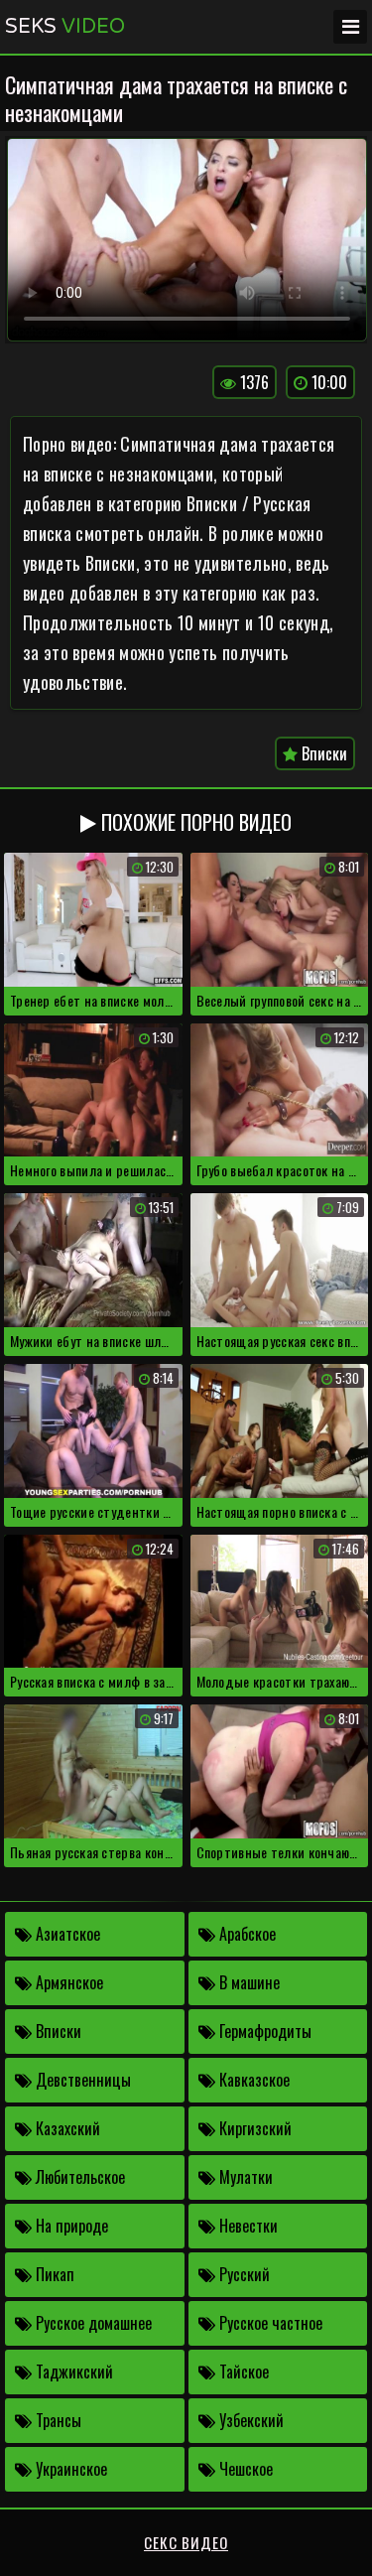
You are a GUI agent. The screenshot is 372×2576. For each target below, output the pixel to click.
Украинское (69, 2469)
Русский (243, 2274)
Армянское (67, 1982)
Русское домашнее (92, 2323)
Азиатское (66, 1934)
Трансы (57, 2420)
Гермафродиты (263, 2031)
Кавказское (252, 2080)
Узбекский (249, 2420)
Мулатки (244, 2177)
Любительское (78, 2177)
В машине (248, 1982)
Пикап (53, 2274)
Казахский (66, 2128)
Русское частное (269, 2323)
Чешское (244, 2469)
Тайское (242, 2372)
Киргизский (253, 2128)
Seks (65, 27)
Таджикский (72, 2372)
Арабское (246, 1934)
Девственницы (81, 2080)
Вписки (322, 753)
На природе (70, 2226)
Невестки (247, 2226)
